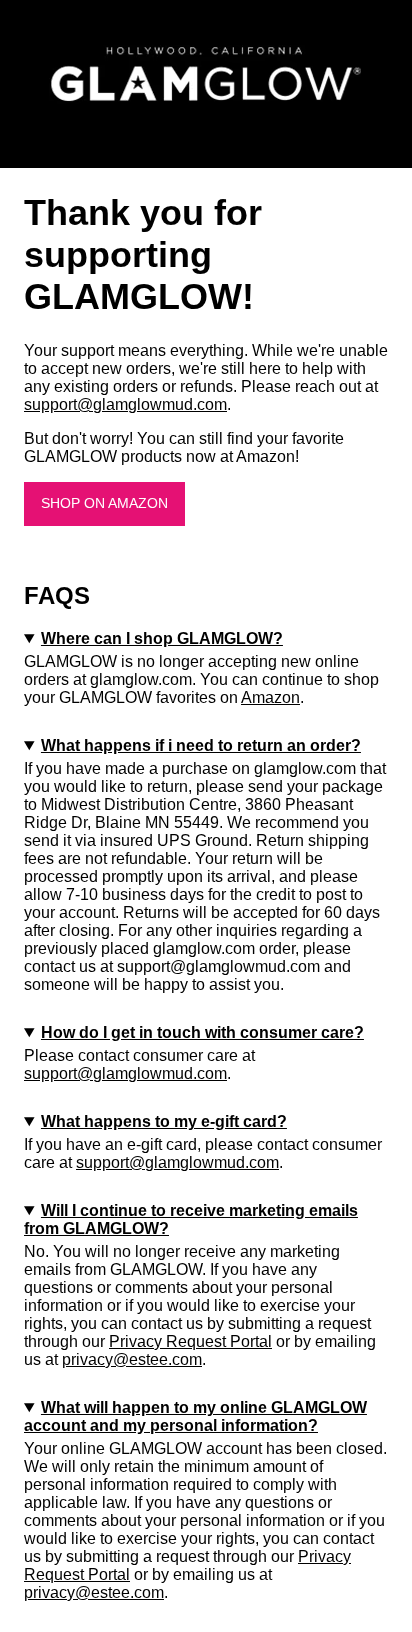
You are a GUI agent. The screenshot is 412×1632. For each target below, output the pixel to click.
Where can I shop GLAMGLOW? (162, 638)
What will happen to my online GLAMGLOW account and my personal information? (195, 1416)
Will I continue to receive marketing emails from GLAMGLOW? (191, 1219)
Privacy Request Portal (190, 1341)
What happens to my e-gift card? (164, 1121)
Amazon (270, 697)
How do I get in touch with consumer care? (202, 1032)
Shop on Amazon (104, 503)
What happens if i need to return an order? (201, 745)
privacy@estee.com (132, 1359)
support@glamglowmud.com (125, 404)
